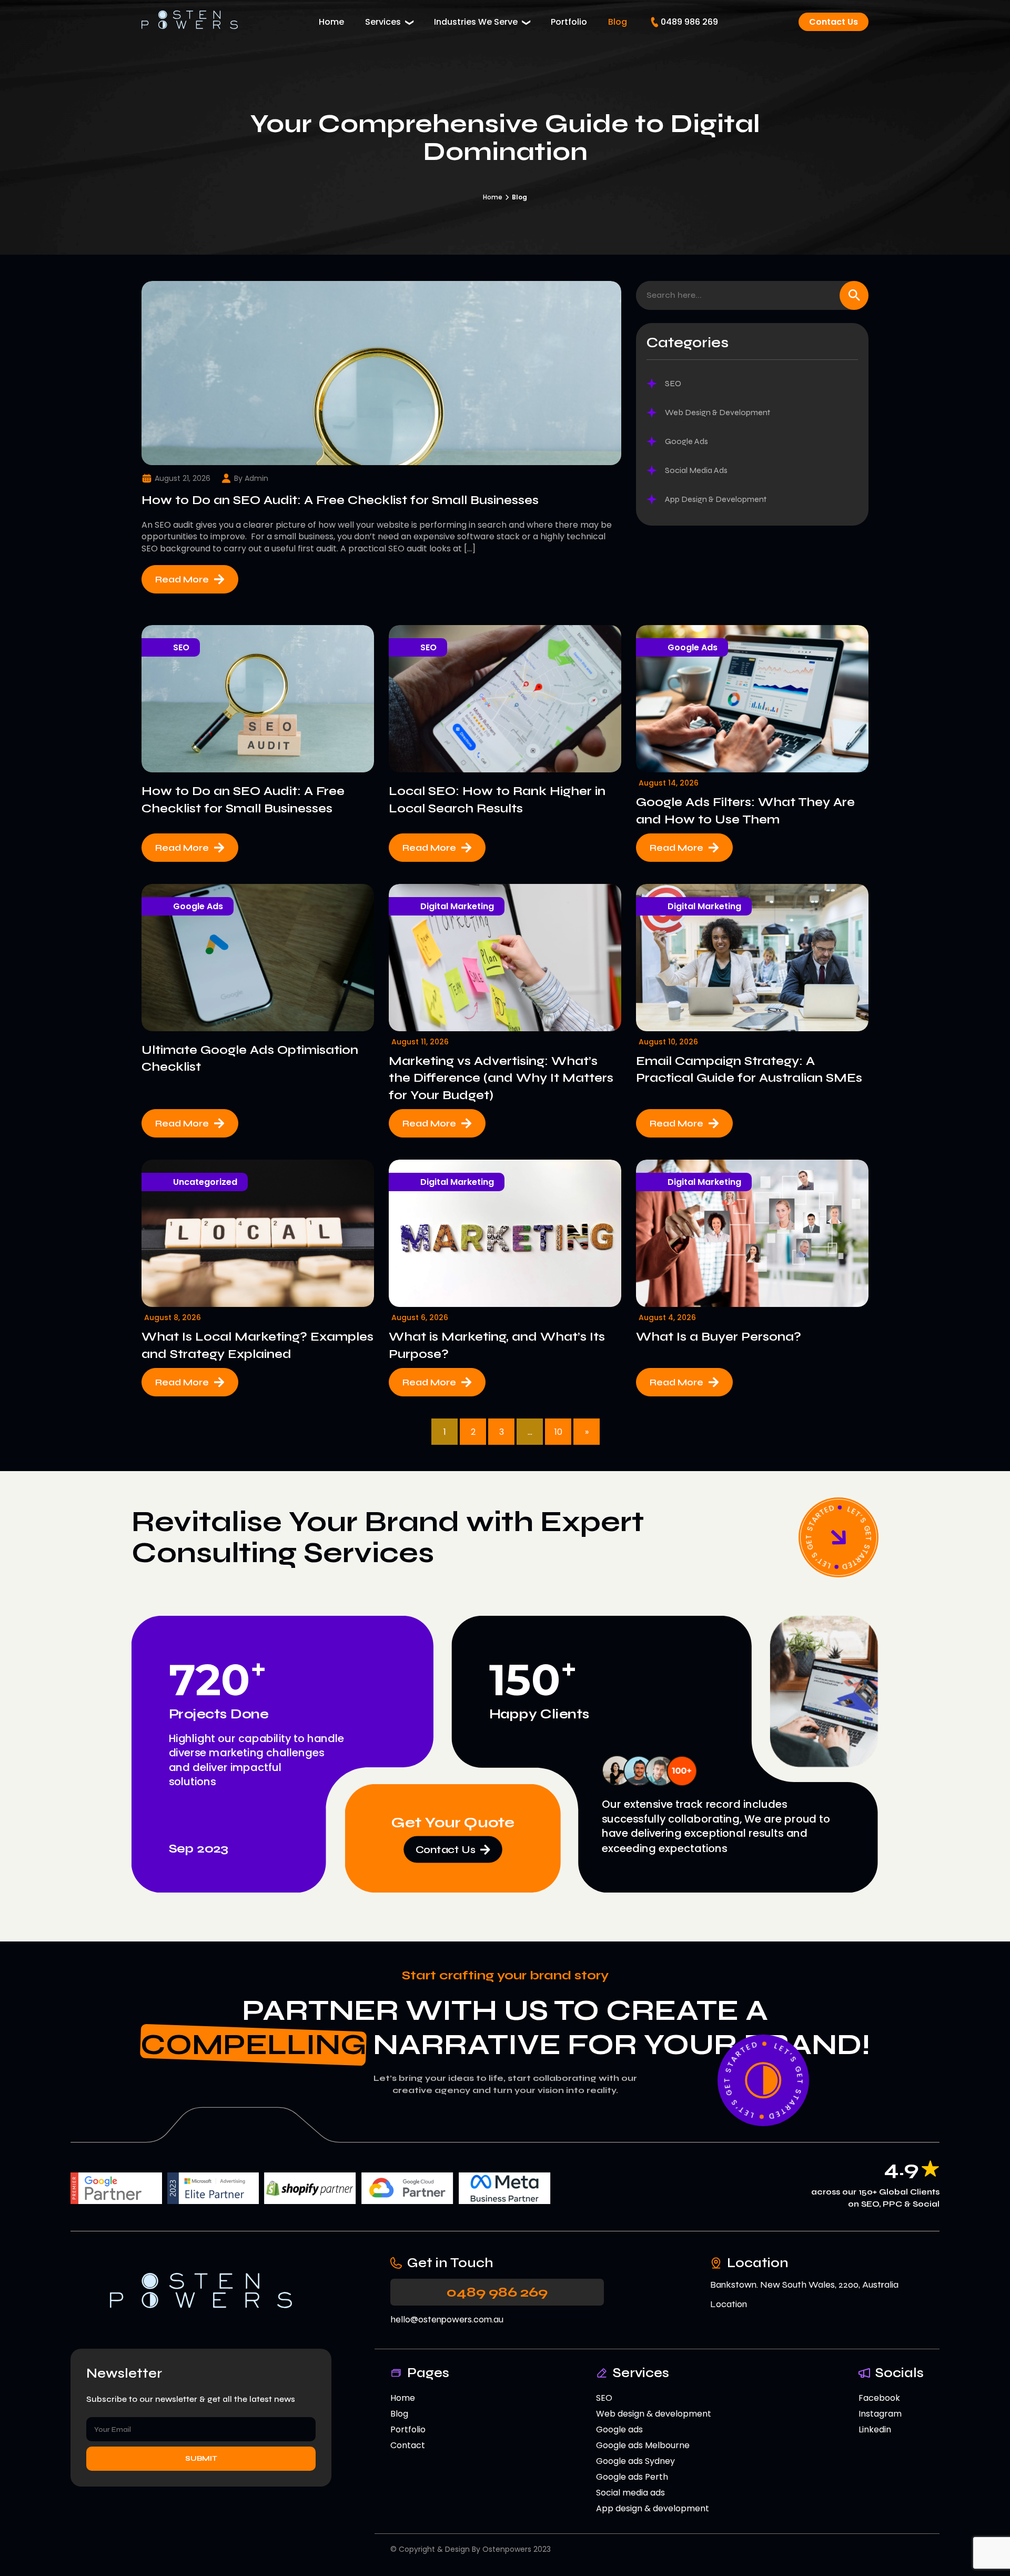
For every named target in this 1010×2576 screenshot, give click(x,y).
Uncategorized (205, 1182)
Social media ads (630, 2493)
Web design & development (654, 2414)
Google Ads (693, 647)
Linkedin (875, 2429)
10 (558, 1432)
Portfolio (569, 22)
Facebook (879, 2398)
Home (331, 22)
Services (383, 22)
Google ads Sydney (635, 2461)
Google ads (619, 2429)
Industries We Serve (476, 22)
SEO (181, 647)
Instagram (880, 2414)
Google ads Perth (632, 2477)
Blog (618, 22)
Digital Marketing (457, 906)
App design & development (653, 2508)
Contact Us (834, 22)
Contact (408, 2445)
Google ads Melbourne (643, 2445)
